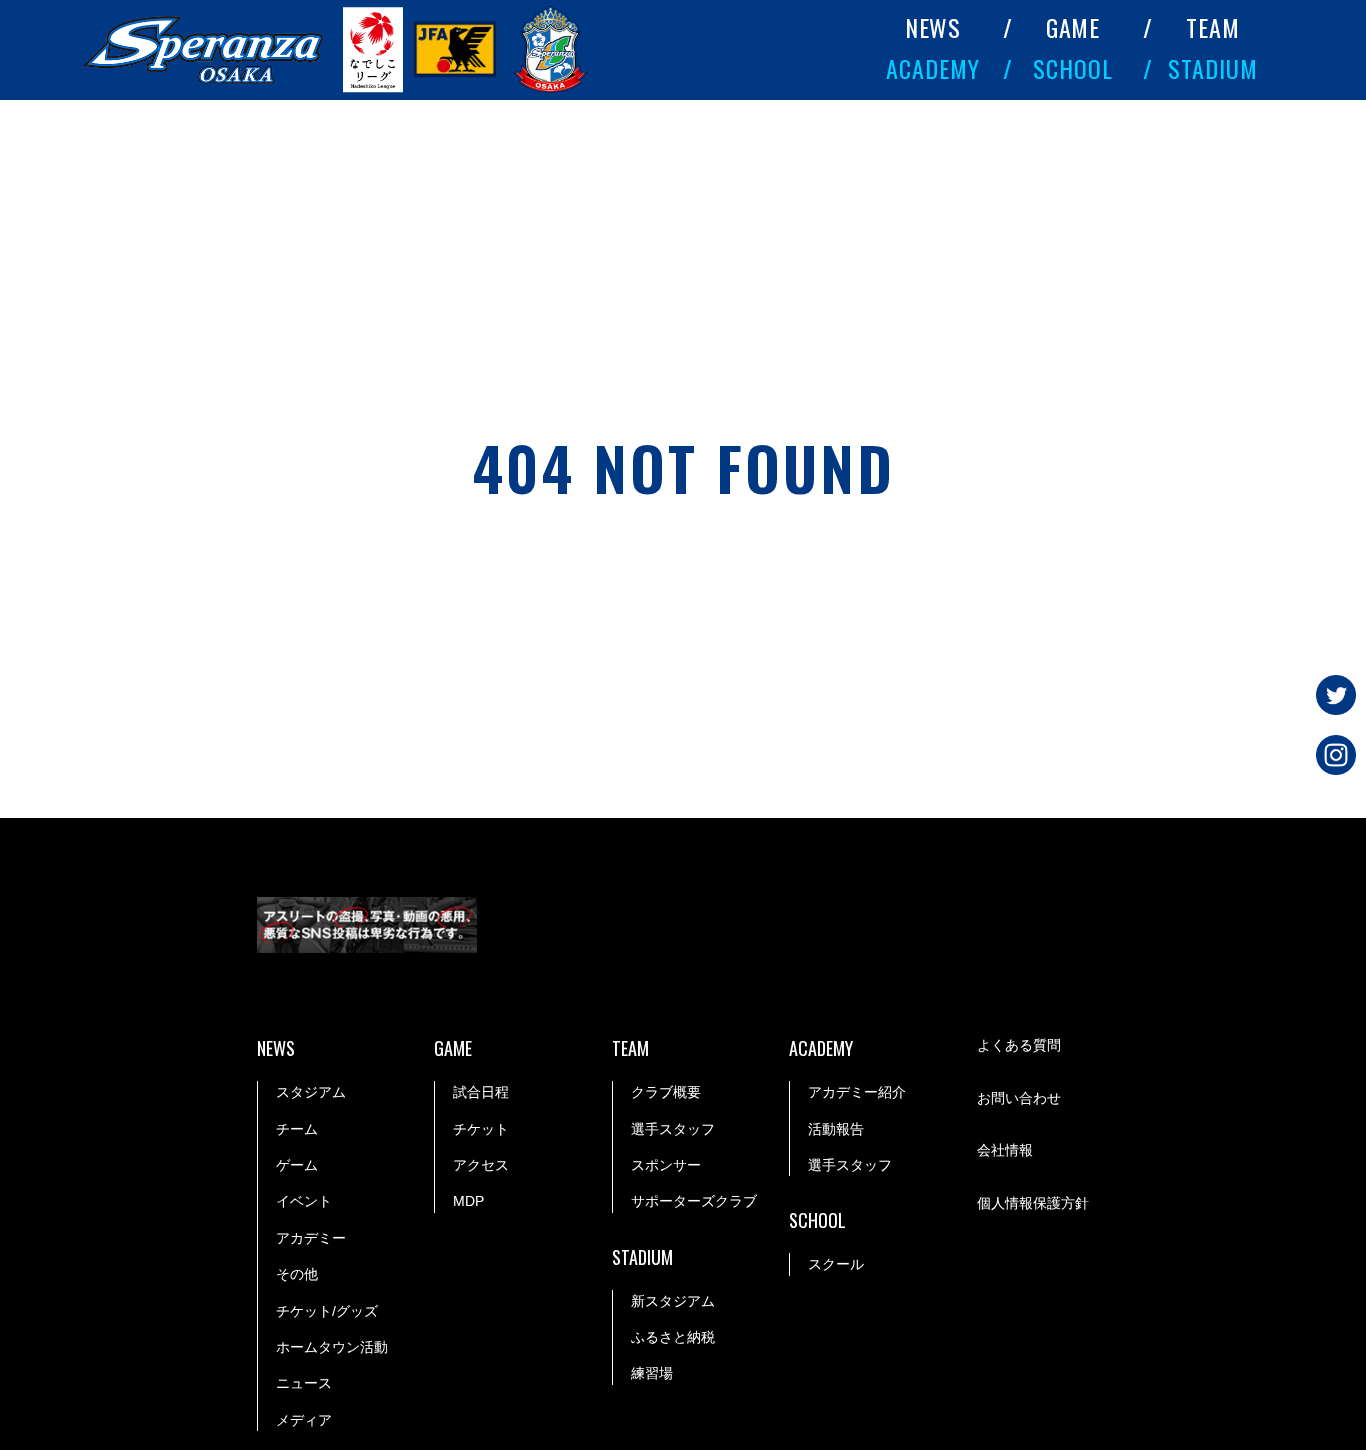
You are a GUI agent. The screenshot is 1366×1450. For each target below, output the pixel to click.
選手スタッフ (673, 1129)
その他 (297, 1274)
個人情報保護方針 (1033, 1203)
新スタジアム (673, 1301)
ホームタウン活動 (332, 1347)
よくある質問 (1019, 1045)
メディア (304, 1420)
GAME (1073, 27)
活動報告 (836, 1129)
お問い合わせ (1019, 1098)
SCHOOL (1073, 68)
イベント (304, 1201)
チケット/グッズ (327, 1311)
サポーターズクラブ (694, 1201)
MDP (468, 1201)
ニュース (304, 1383)
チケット (481, 1129)
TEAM (1213, 27)
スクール (836, 1264)
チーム (297, 1129)
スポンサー (666, 1165)
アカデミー (311, 1238)
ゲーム (297, 1165)
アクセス (481, 1165)
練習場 (652, 1373)
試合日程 (481, 1092)
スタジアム (311, 1092)
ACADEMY (933, 68)
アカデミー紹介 (857, 1092)
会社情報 (1005, 1150)
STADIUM (1213, 68)
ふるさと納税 (673, 1337)
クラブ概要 (666, 1092)
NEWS (933, 27)
